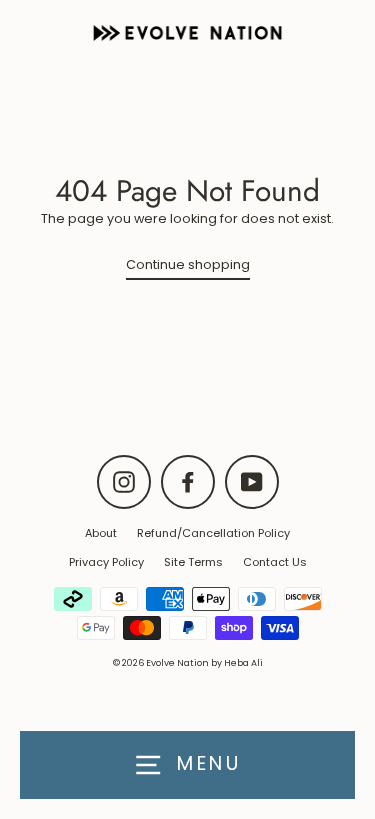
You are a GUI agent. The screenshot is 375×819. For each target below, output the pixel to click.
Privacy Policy (106, 562)
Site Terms (193, 562)
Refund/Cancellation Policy (213, 533)
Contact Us (275, 562)
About (101, 533)
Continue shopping (188, 264)
